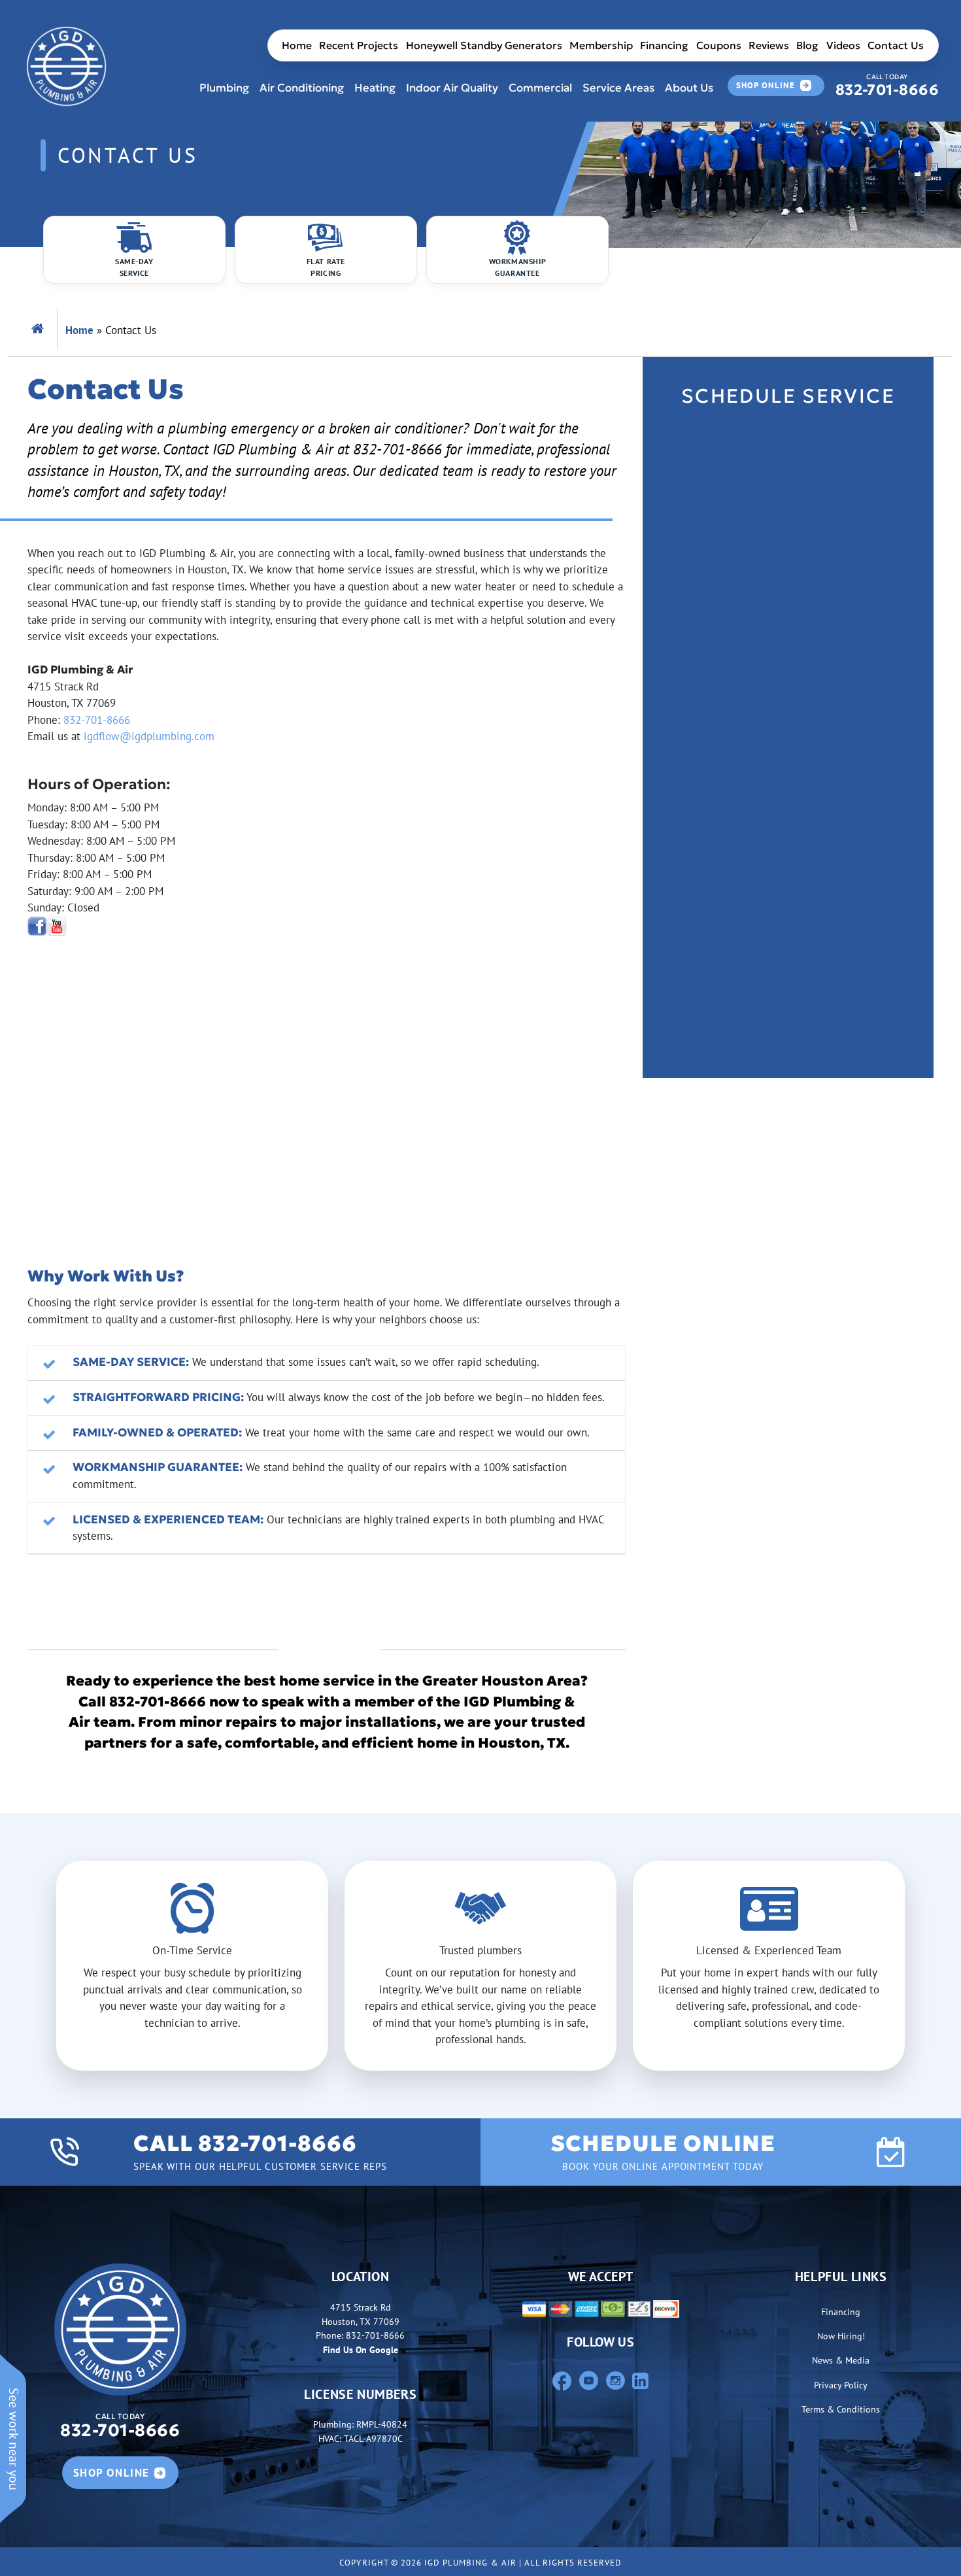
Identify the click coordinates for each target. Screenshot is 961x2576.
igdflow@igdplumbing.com (149, 736)
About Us (689, 88)
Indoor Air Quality (452, 88)
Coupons (719, 45)
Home (297, 45)
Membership (601, 45)
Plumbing (224, 88)
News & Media (841, 2360)
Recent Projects (359, 45)
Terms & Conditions (841, 2409)
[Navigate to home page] (66, 66)
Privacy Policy (841, 2385)
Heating (375, 88)
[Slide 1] (469, 2052)
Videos (843, 45)
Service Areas (618, 88)
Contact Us (896, 45)
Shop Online (766, 85)
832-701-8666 (887, 86)
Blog (807, 45)
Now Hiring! (841, 2336)
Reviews (769, 45)
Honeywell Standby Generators (484, 45)
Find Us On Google (361, 2349)
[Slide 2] (492, 2052)
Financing (664, 45)
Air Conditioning (302, 88)
